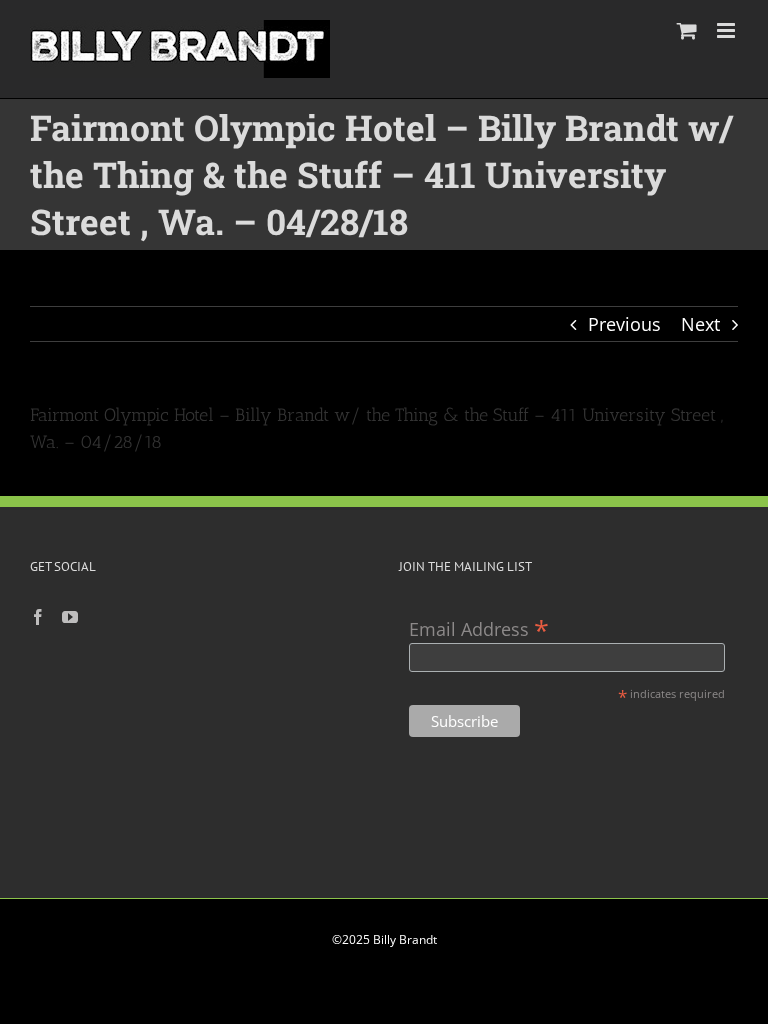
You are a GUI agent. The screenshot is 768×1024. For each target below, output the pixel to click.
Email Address (479, 627)
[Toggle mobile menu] (727, 30)
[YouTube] (70, 617)
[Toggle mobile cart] (687, 30)
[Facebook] (38, 617)
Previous (624, 324)
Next (700, 324)
